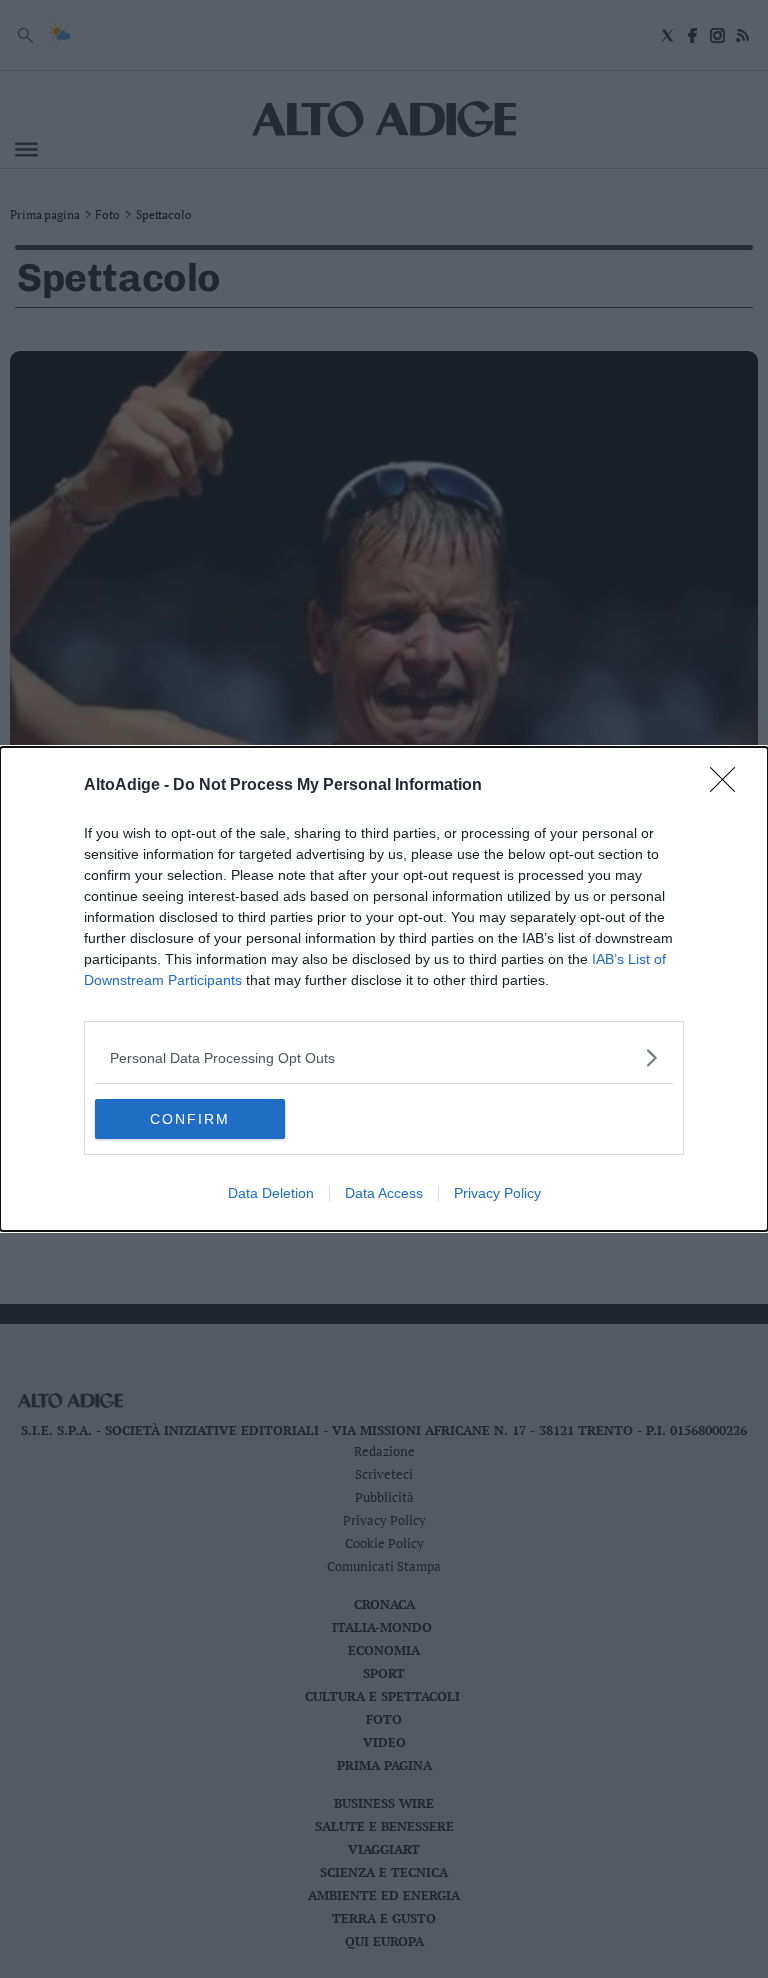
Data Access (384, 1193)
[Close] (729, 786)
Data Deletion (271, 1193)
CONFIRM (190, 1119)
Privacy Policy (497, 1193)
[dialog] (384, 989)
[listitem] (384, 1057)
